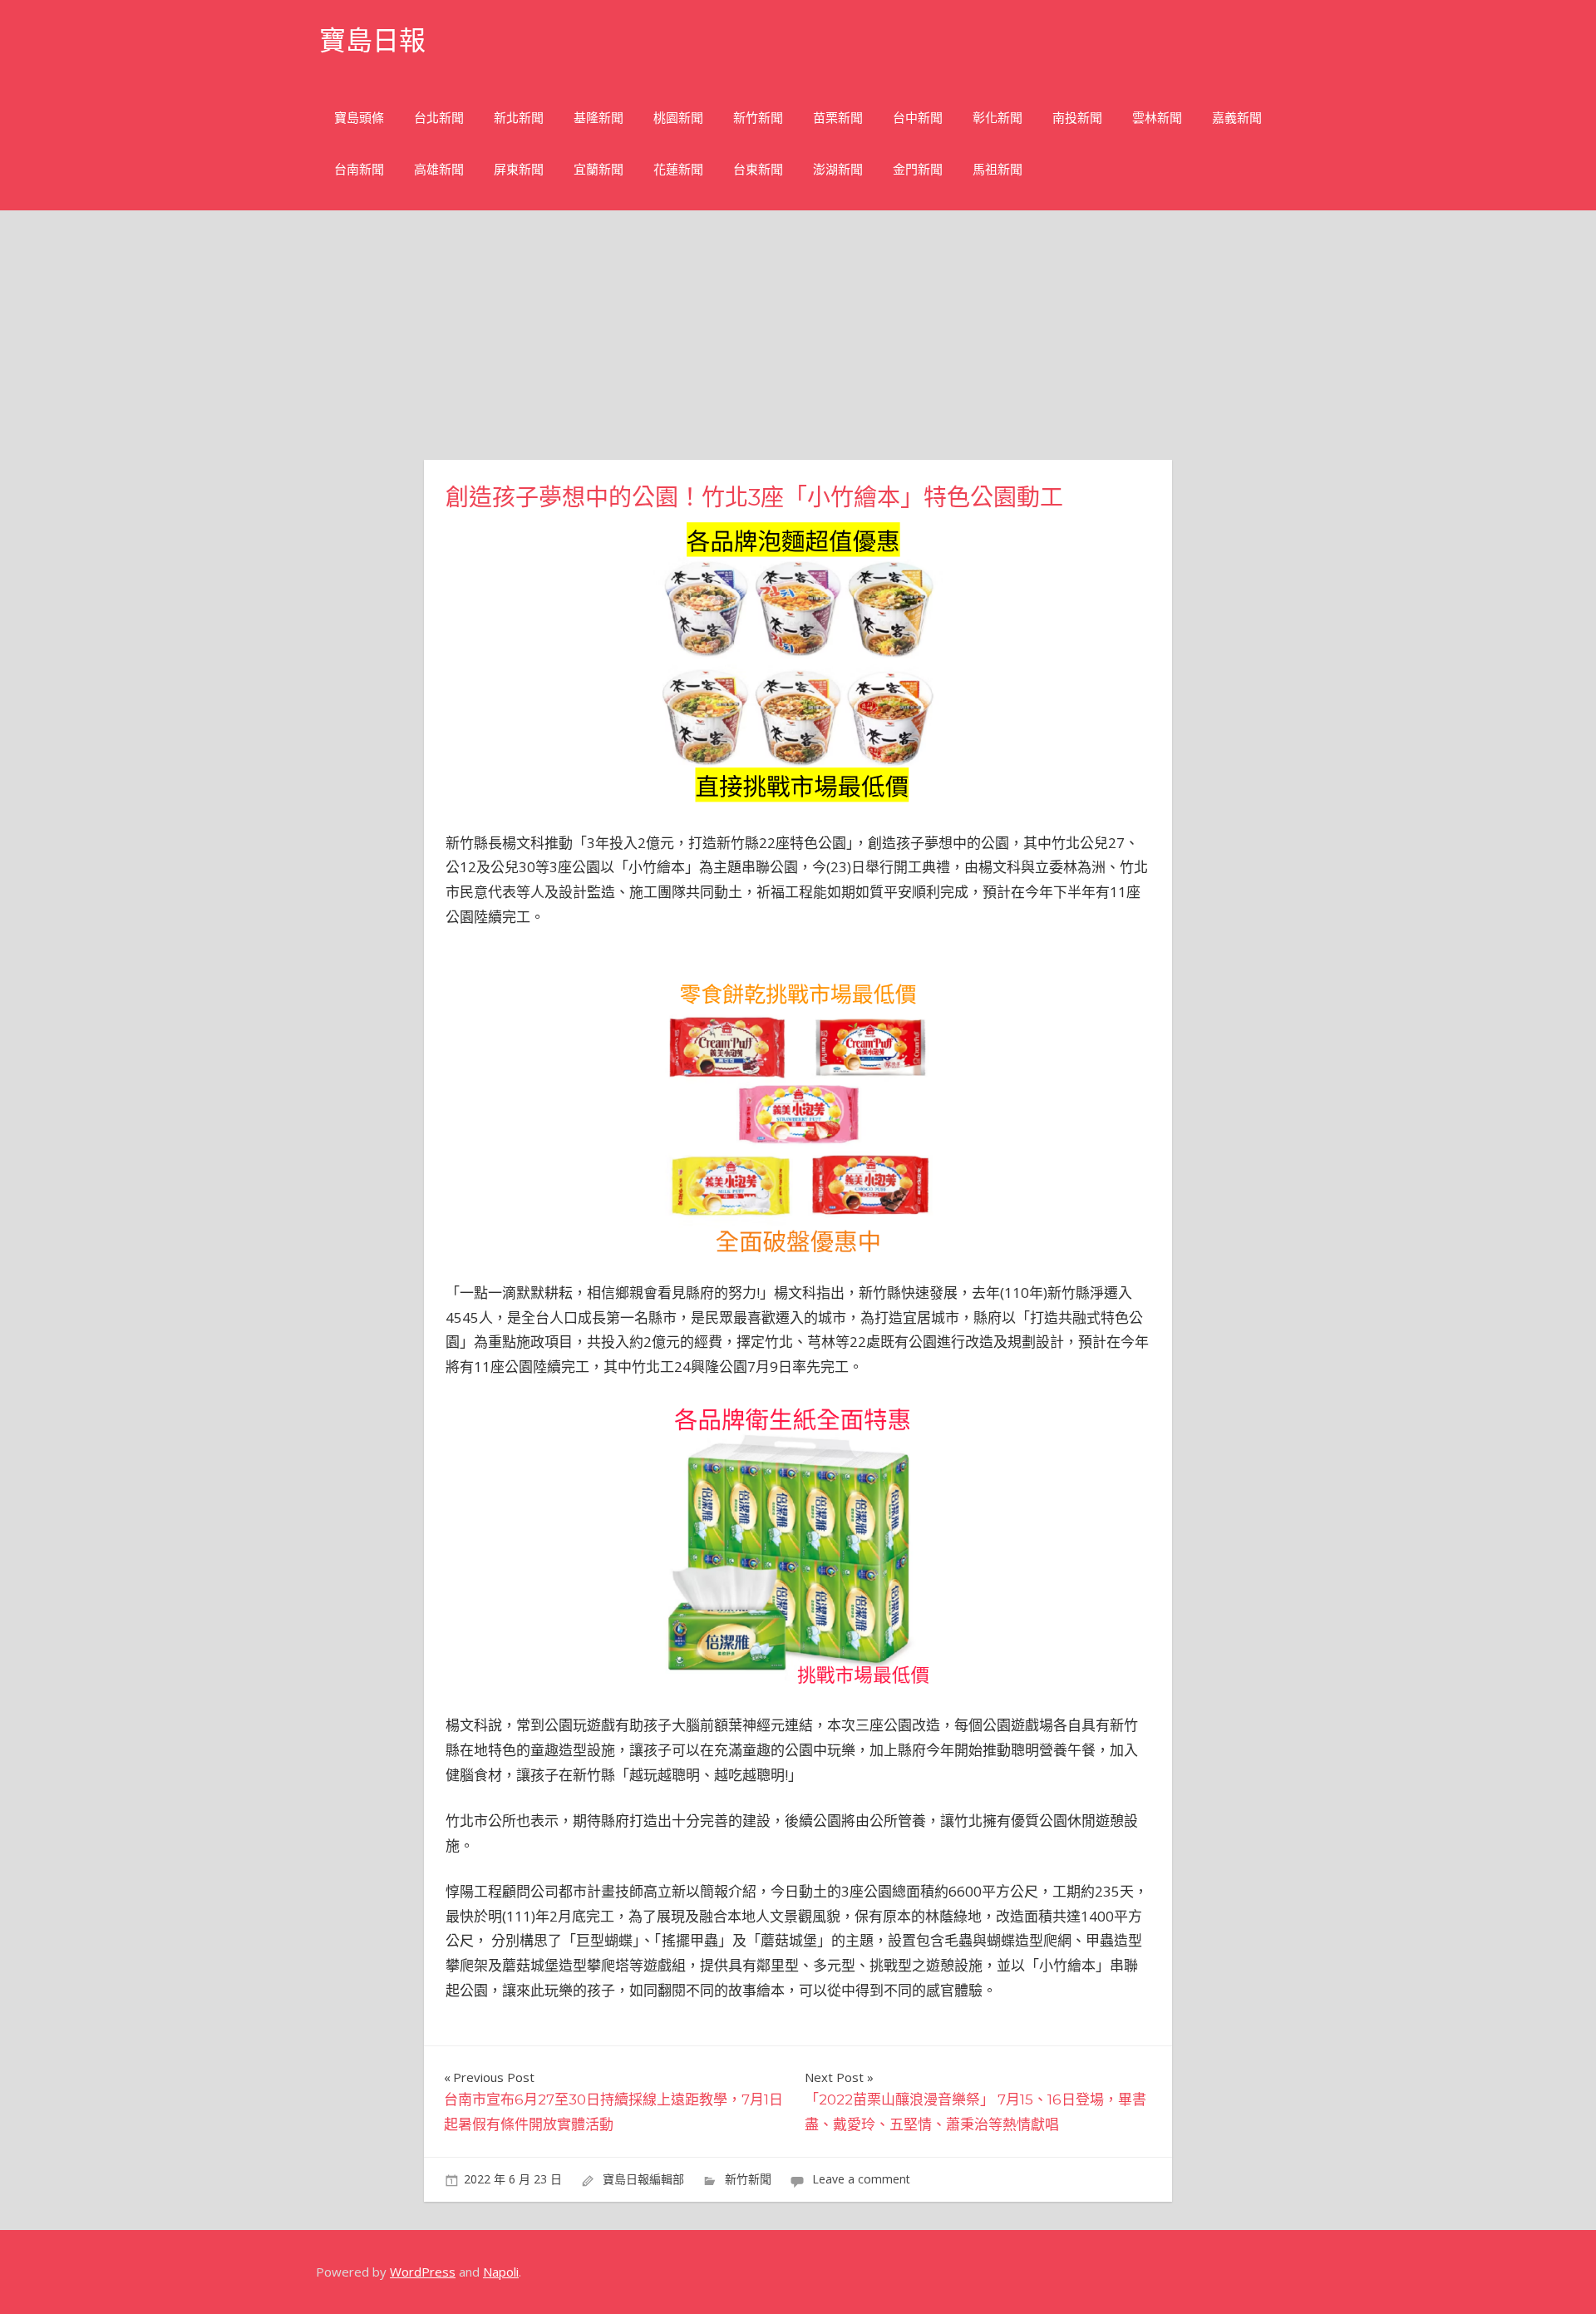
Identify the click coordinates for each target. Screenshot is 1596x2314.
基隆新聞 (598, 118)
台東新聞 (758, 169)
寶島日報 (372, 40)
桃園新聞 (678, 118)
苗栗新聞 (838, 118)
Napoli (501, 2272)
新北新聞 (519, 118)
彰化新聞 (997, 118)
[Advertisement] (798, 335)
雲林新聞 (1157, 118)
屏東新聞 (519, 169)
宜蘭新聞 (598, 169)
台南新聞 (359, 169)
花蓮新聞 (678, 169)
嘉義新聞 (1237, 118)
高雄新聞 (439, 169)
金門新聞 (918, 169)
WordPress (423, 2272)
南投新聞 (1077, 118)
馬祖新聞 (997, 169)
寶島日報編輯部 (643, 2179)
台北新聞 (439, 118)
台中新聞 (918, 118)
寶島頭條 (359, 118)
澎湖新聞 (838, 169)
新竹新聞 (758, 118)
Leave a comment (861, 2179)
